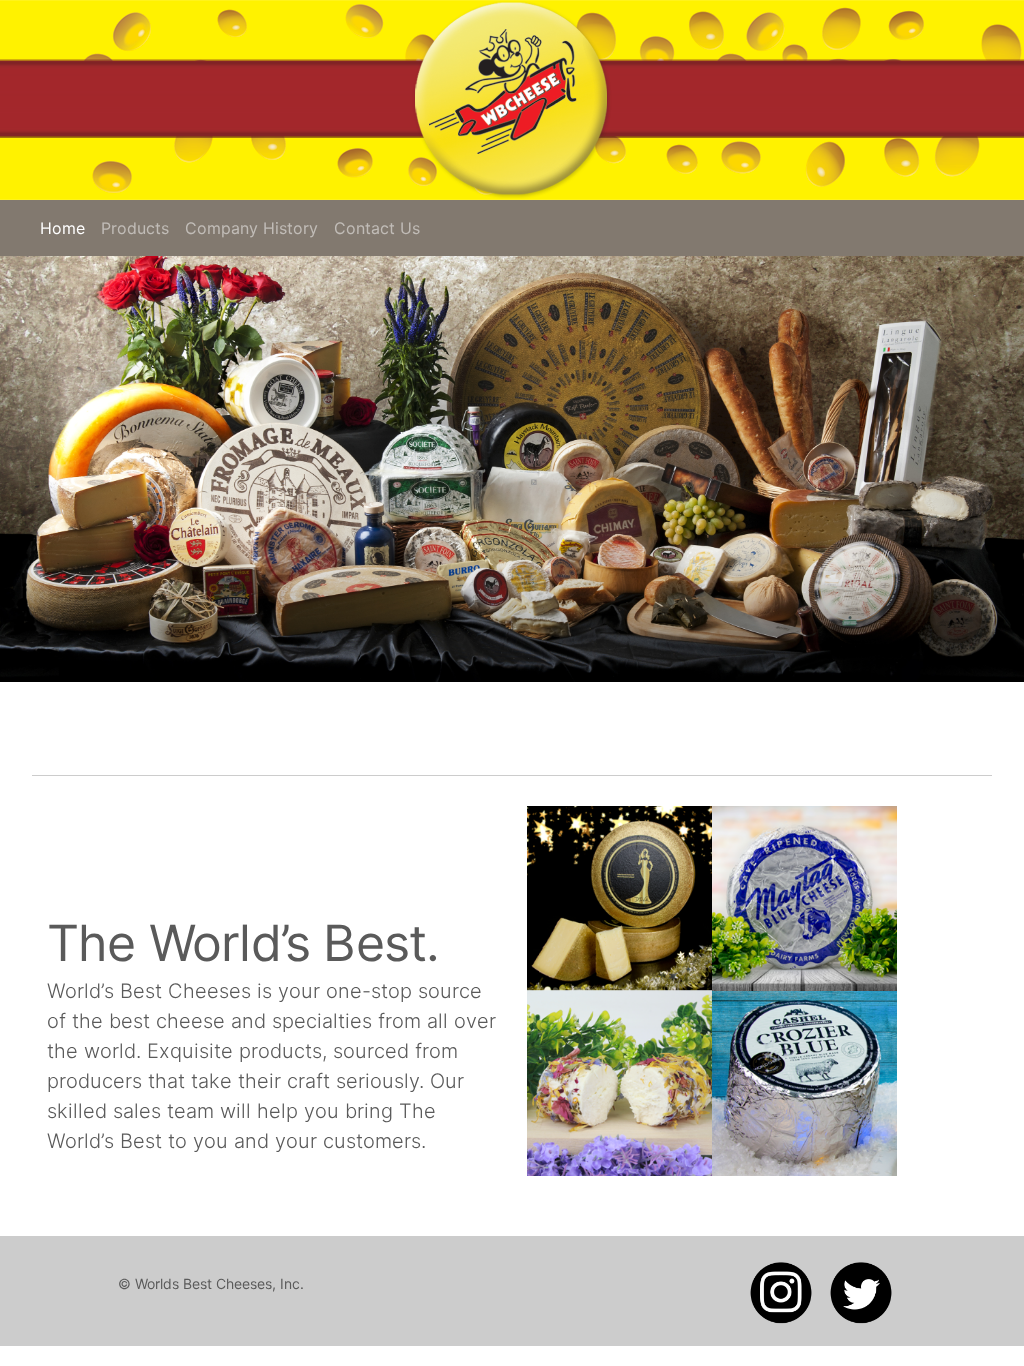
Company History (251, 228)
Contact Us (377, 228)
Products (135, 228)
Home (66, 228)
